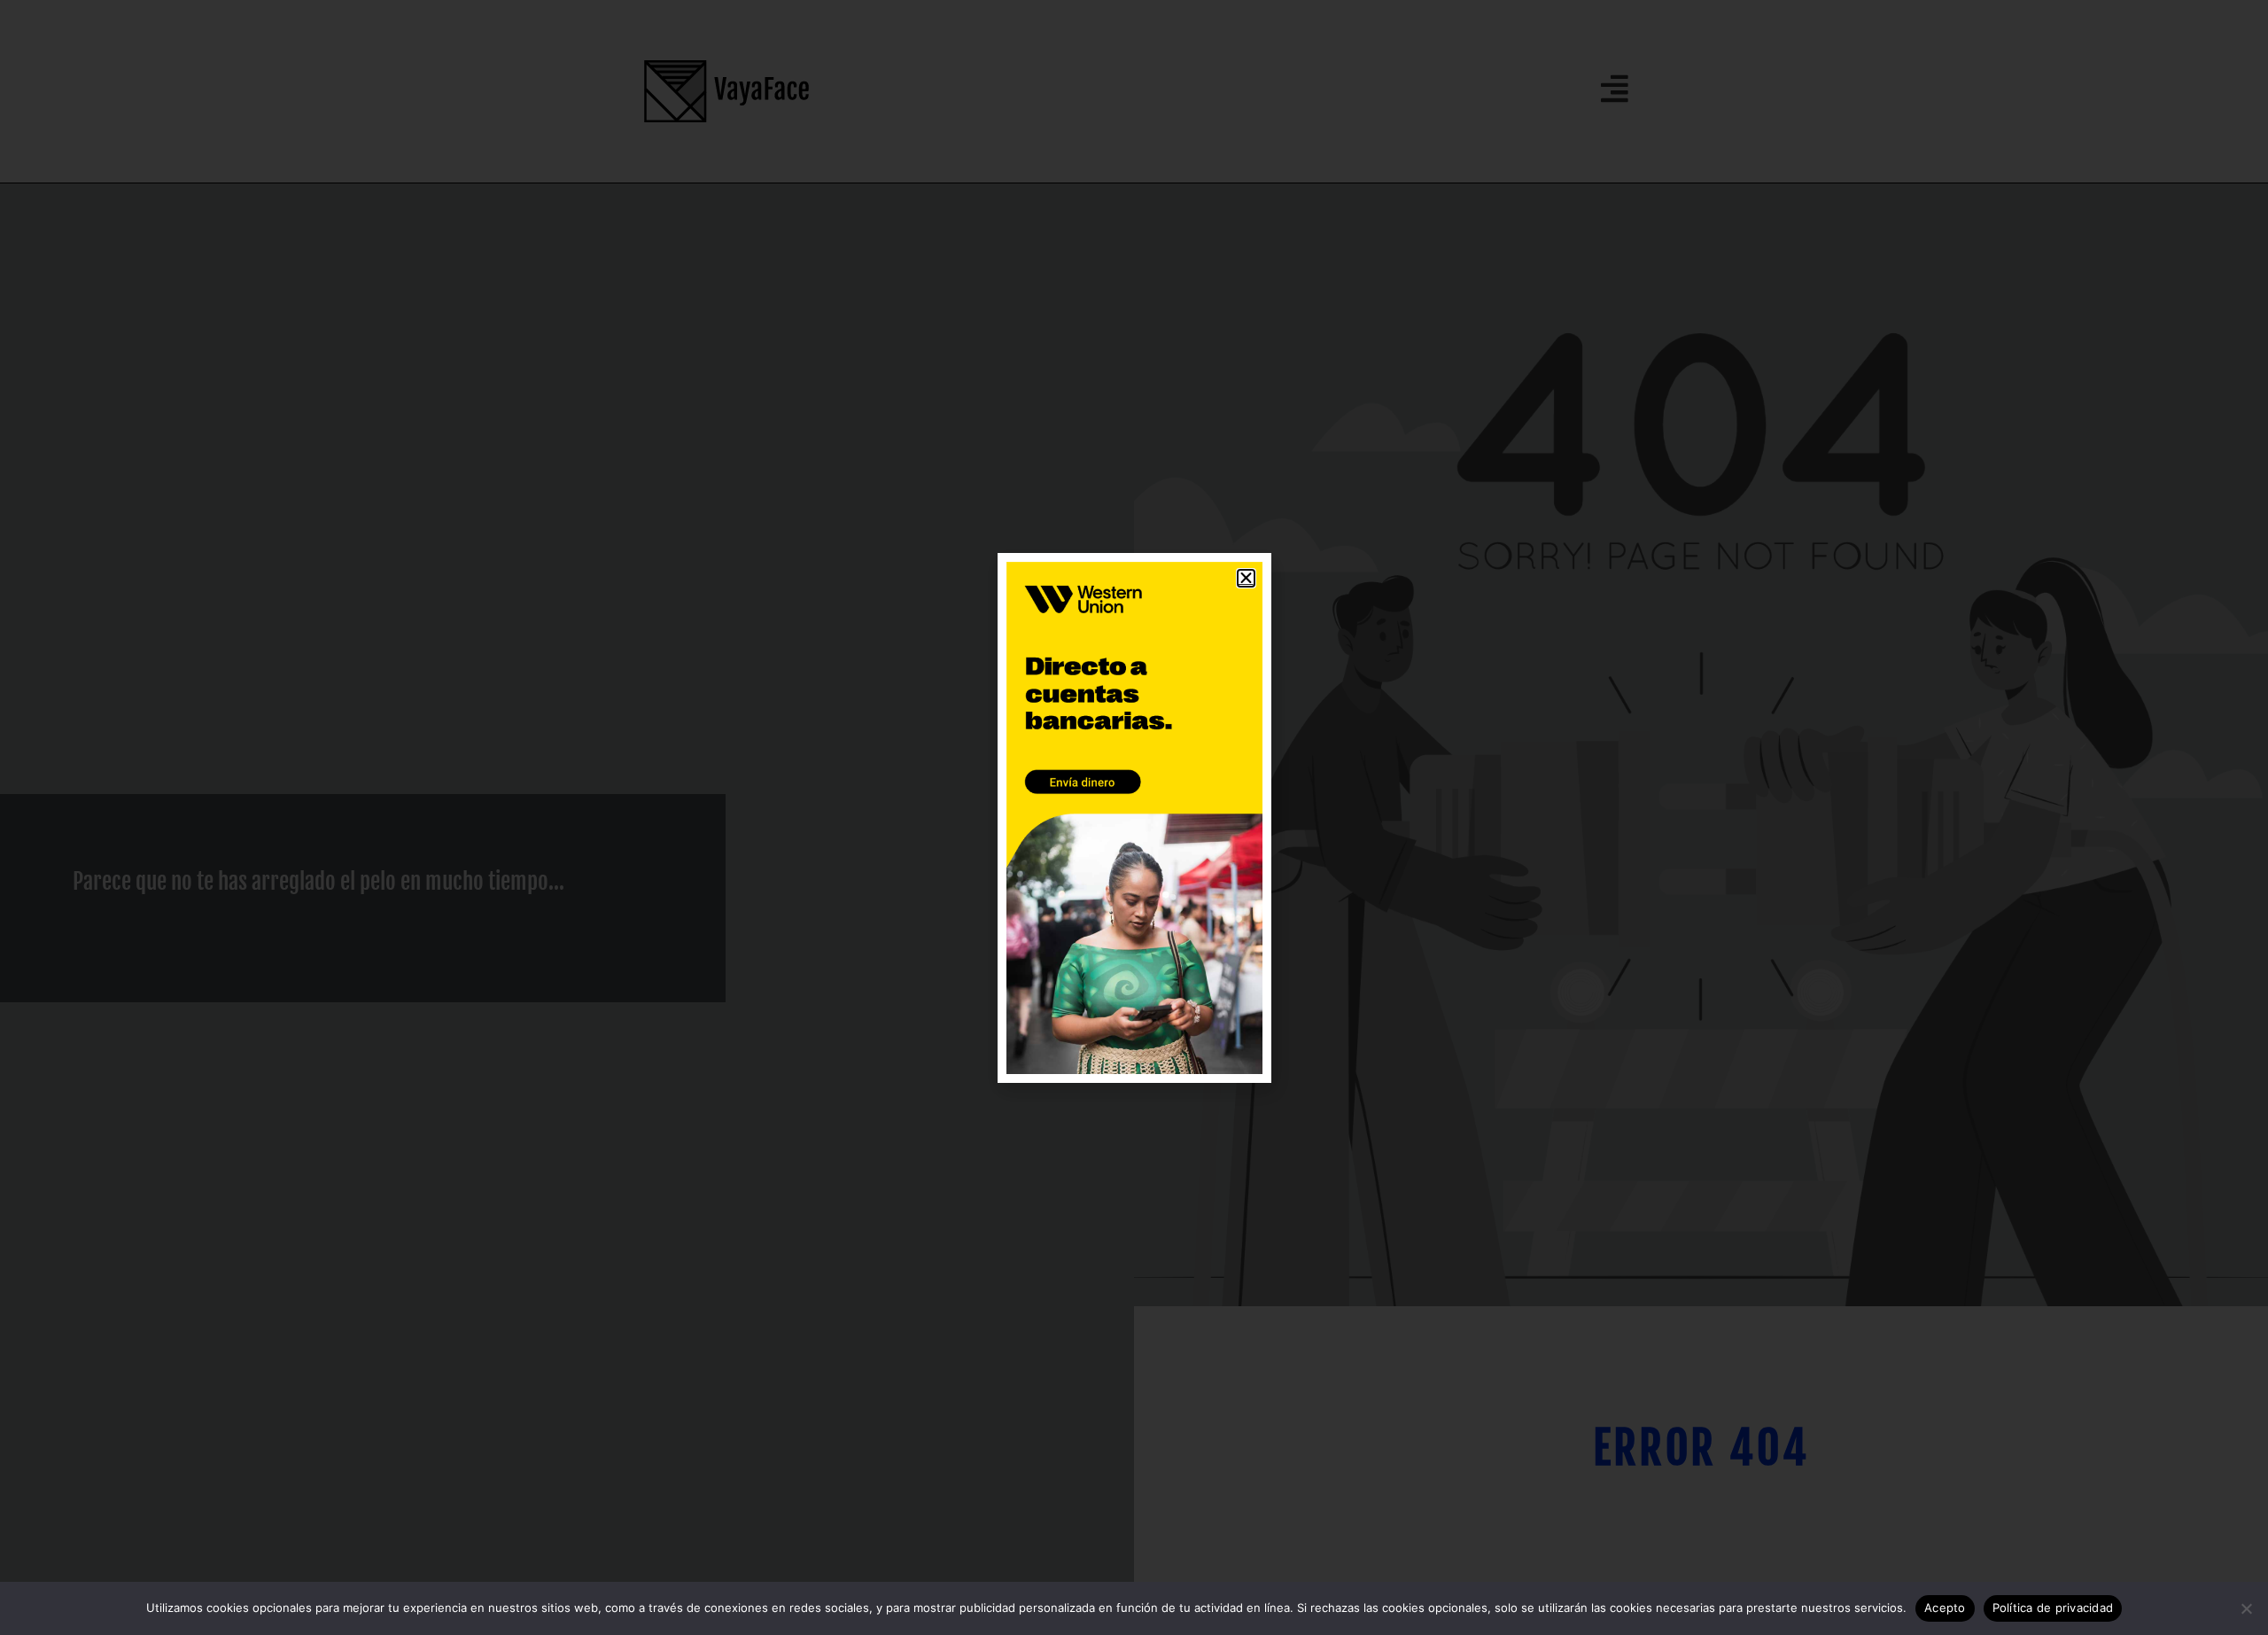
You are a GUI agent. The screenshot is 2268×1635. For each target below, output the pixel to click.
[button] (1246, 578)
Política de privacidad (2053, 1608)
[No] (2246, 1608)
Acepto (1945, 1608)
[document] (1134, 817)
